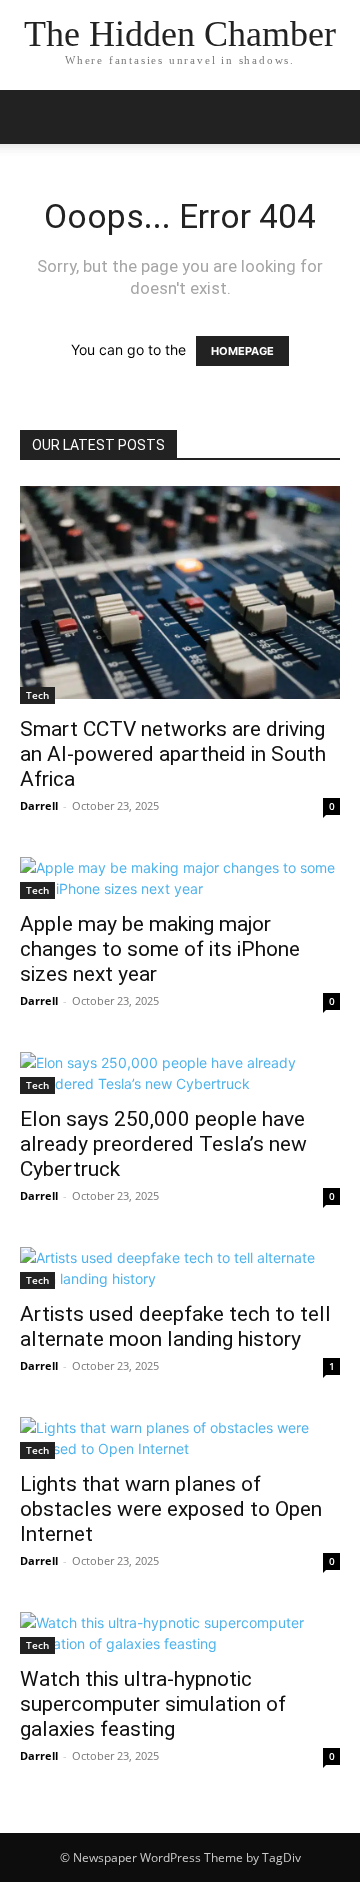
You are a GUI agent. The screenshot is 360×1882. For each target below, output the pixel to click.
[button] (34, 117)
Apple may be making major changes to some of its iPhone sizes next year (160, 949)
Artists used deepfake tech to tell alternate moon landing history (175, 1326)
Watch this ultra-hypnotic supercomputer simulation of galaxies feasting (153, 1704)
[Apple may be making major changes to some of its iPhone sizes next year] (180, 878)
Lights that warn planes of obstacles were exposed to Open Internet (171, 1509)
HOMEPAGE (242, 351)
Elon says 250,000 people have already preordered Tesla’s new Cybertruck (163, 1144)
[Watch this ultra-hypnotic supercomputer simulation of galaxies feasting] (180, 1633)
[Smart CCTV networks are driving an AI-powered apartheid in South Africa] (180, 595)
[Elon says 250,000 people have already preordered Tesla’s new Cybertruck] (180, 1073)
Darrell (39, 805)
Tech (37, 695)
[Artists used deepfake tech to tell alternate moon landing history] (180, 1268)
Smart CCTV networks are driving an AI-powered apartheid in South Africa (173, 754)
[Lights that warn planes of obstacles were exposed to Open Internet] (180, 1438)
